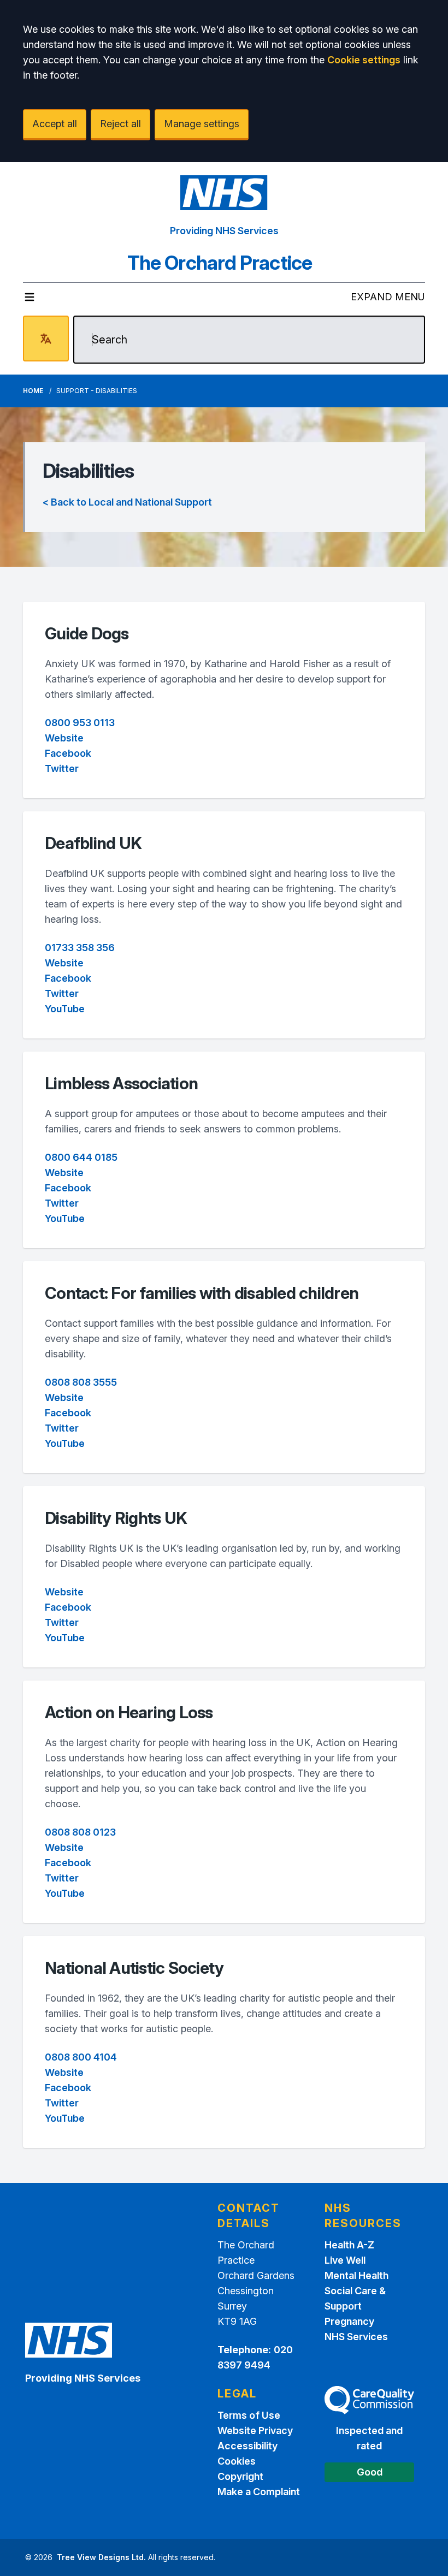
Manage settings (202, 124)
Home (33, 391)
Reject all (120, 124)
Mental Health (356, 2275)
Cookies (237, 2461)
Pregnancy (349, 2321)
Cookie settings (364, 60)
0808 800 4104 (81, 2057)
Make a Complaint (259, 2492)
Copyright (240, 2476)
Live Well (345, 2260)
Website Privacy (255, 2430)
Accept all (55, 124)
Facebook (68, 753)
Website (64, 738)
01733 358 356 (80, 948)
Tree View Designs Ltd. (101, 2557)
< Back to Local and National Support (127, 502)
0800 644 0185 (81, 1157)
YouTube (65, 1009)
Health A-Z (349, 2245)
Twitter (62, 768)
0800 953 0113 (80, 723)
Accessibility (247, 2446)
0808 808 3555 (81, 1382)
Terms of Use (249, 2415)
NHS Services (356, 2337)
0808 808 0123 (80, 1832)
